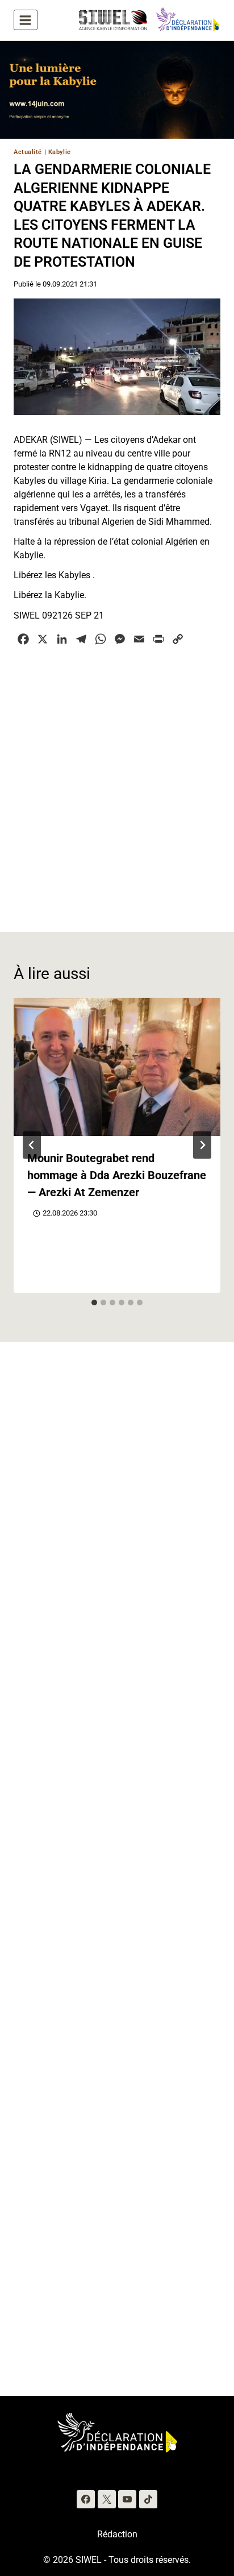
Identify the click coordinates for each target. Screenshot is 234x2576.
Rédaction (117, 2534)
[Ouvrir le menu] (26, 20)
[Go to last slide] (32, 1145)
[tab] (94, 1302)
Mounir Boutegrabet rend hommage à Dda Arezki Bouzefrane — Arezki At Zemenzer (117, 1175)
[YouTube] (127, 2499)
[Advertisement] (117, 782)
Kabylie (60, 152)
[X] (107, 2499)
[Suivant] (202, 1145)
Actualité (28, 152)
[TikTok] (148, 2499)
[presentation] (117, 1067)
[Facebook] (86, 2499)
